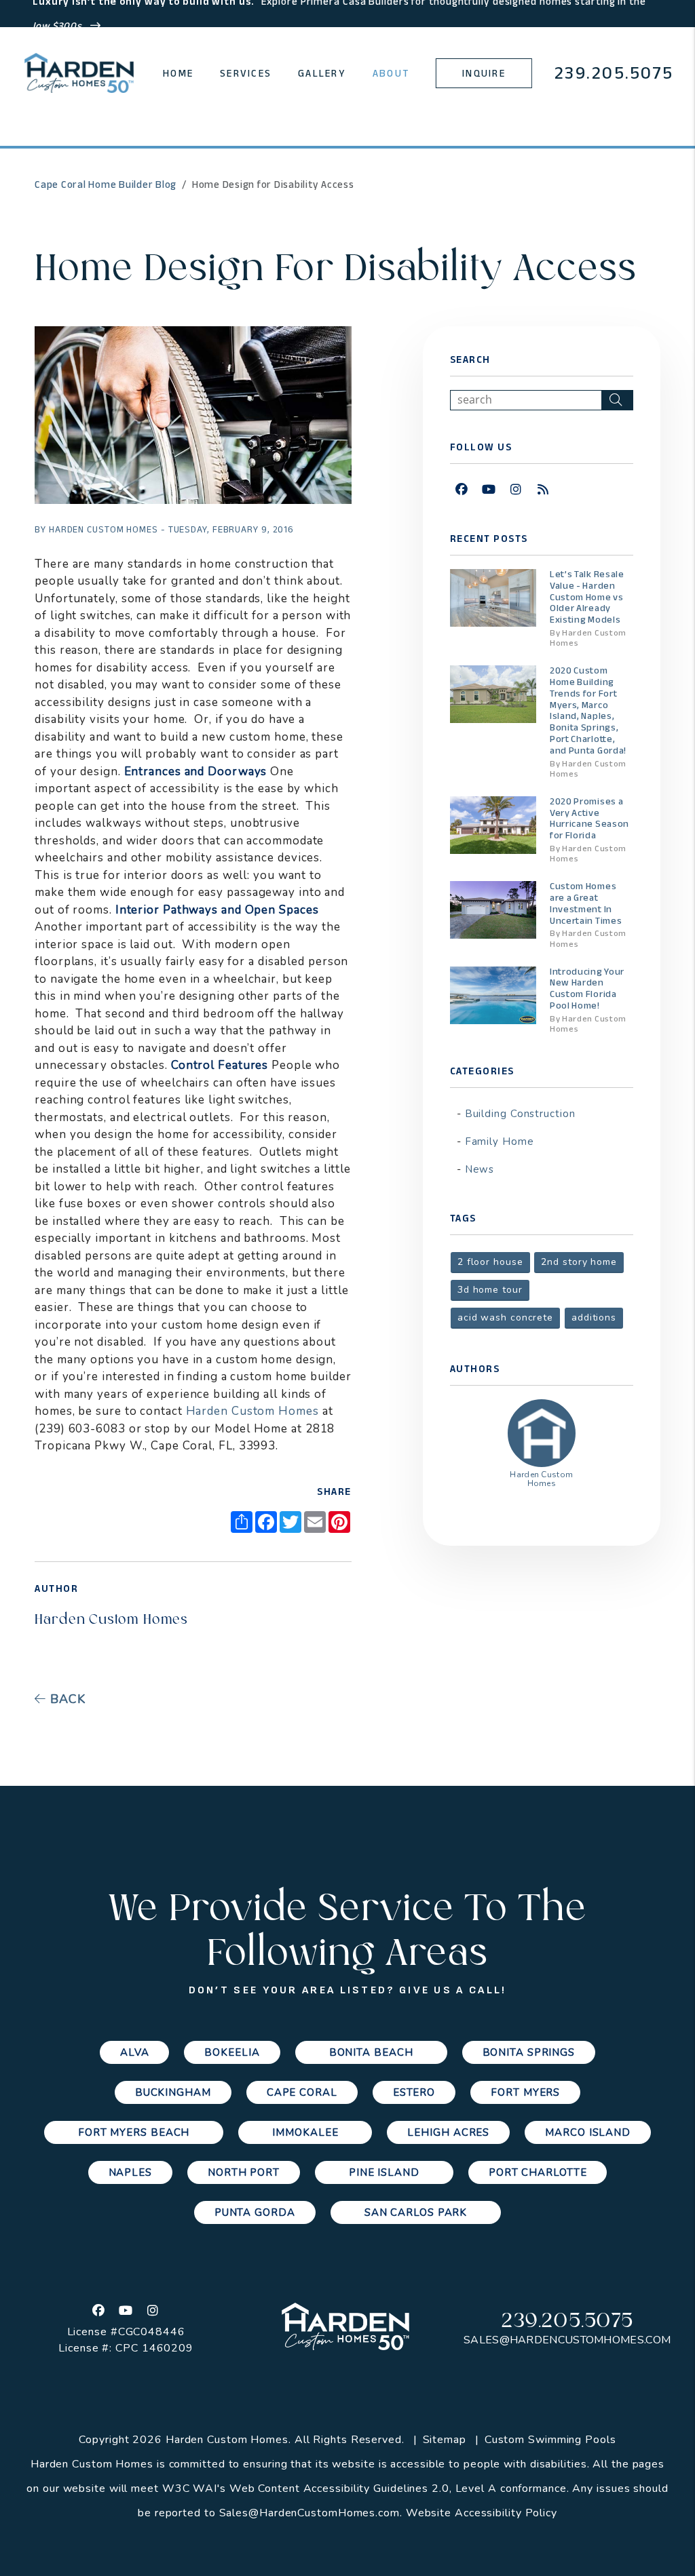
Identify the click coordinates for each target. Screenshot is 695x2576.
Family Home (500, 1141)
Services (246, 73)
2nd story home (579, 1262)
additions (594, 1318)
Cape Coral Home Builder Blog (106, 184)
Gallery (322, 73)
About (391, 73)
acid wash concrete (505, 1318)
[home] (79, 73)
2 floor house (490, 1262)
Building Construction (520, 1114)
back (66, 1699)
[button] (462, 490)
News (480, 1169)
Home (178, 73)
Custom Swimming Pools (550, 2440)
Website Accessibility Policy (482, 2513)
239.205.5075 (614, 73)
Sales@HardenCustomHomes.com (567, 2340)
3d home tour (490, 1290)
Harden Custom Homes (252, 1411)
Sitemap (445, 2440)
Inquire (484, 73)
